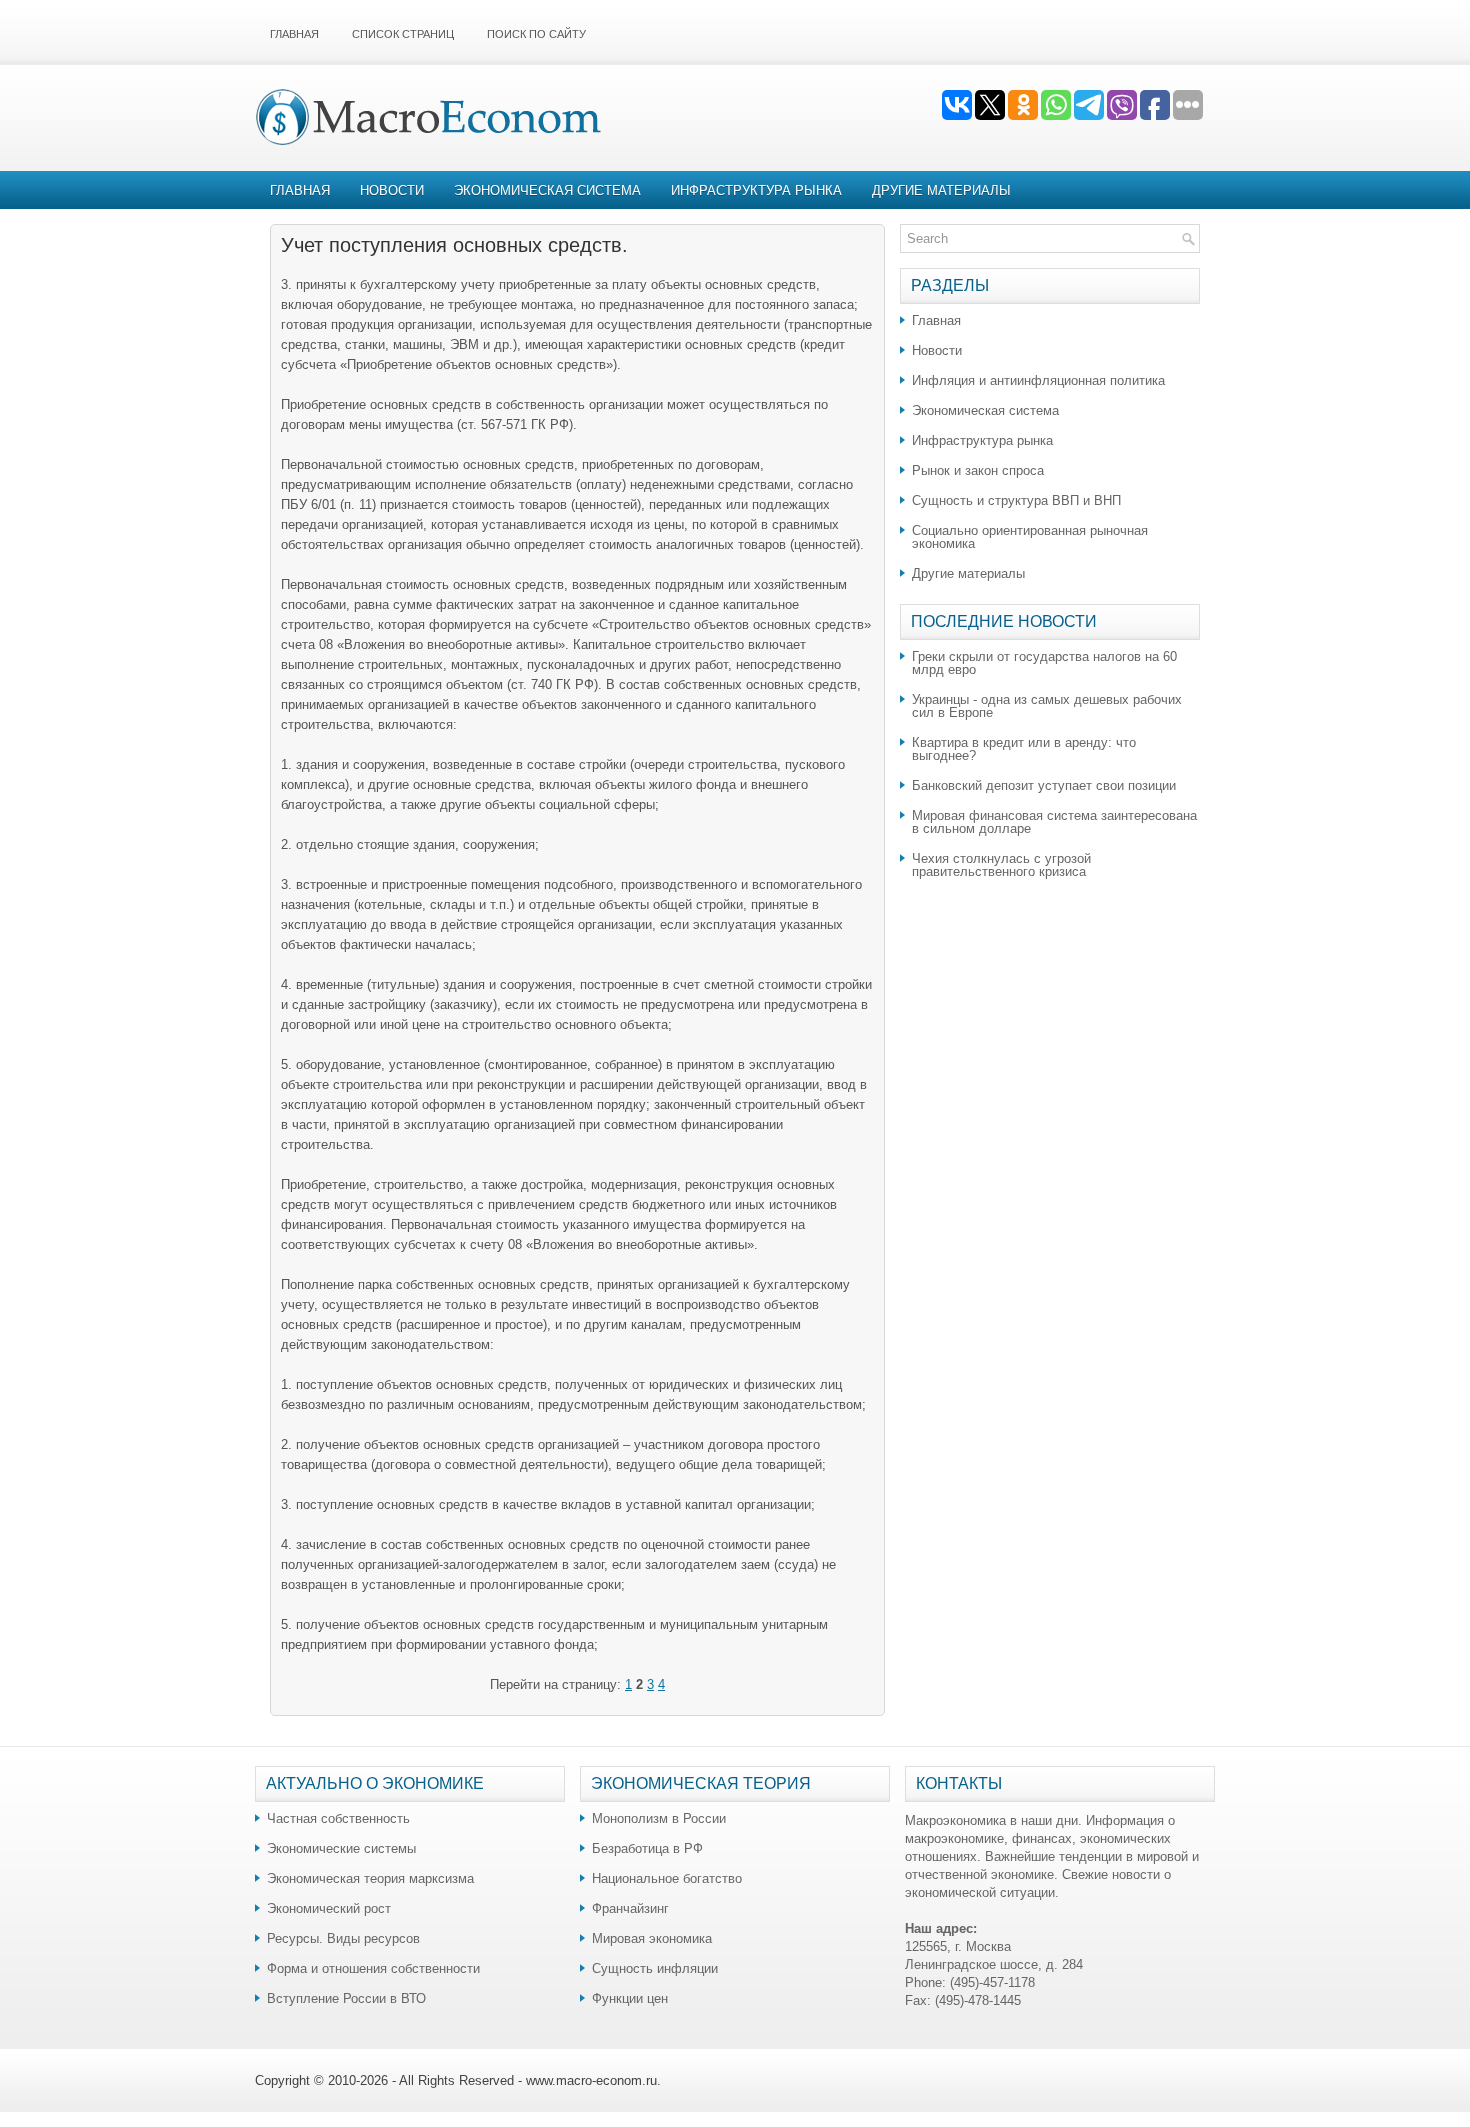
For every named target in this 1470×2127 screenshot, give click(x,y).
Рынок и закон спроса (978, 470)
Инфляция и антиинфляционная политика (1038, 380)
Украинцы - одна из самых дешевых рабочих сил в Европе (1047, 706)
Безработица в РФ (647, 1848)
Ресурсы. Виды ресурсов (343, 1938)
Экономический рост (329, 1908)
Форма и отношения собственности (373, 1968)
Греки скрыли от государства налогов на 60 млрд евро (1044, 663)
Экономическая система (547, 190)
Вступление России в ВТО (346, 1998)
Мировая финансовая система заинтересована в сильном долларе (1054, 822)
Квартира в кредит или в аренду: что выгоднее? (1024, 749)
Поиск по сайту (536, 34)
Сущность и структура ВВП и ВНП (1016, 500)
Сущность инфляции (655, 1968)
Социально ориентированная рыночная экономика (1030, 537)
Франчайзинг (630, 1908)
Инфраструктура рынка (756, 190)
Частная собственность (338, 1818)
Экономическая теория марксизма (370, 1878)
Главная (294, 34)
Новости (392, 190)
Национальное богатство (667, 1878)
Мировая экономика (652, 1938)
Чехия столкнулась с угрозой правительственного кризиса (1001, 865)
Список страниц (403, 34)
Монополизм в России (659, 1818)
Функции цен (630, 1998)
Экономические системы (341, 1848)
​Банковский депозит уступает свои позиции (1044, 785)
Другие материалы (941, 190)
